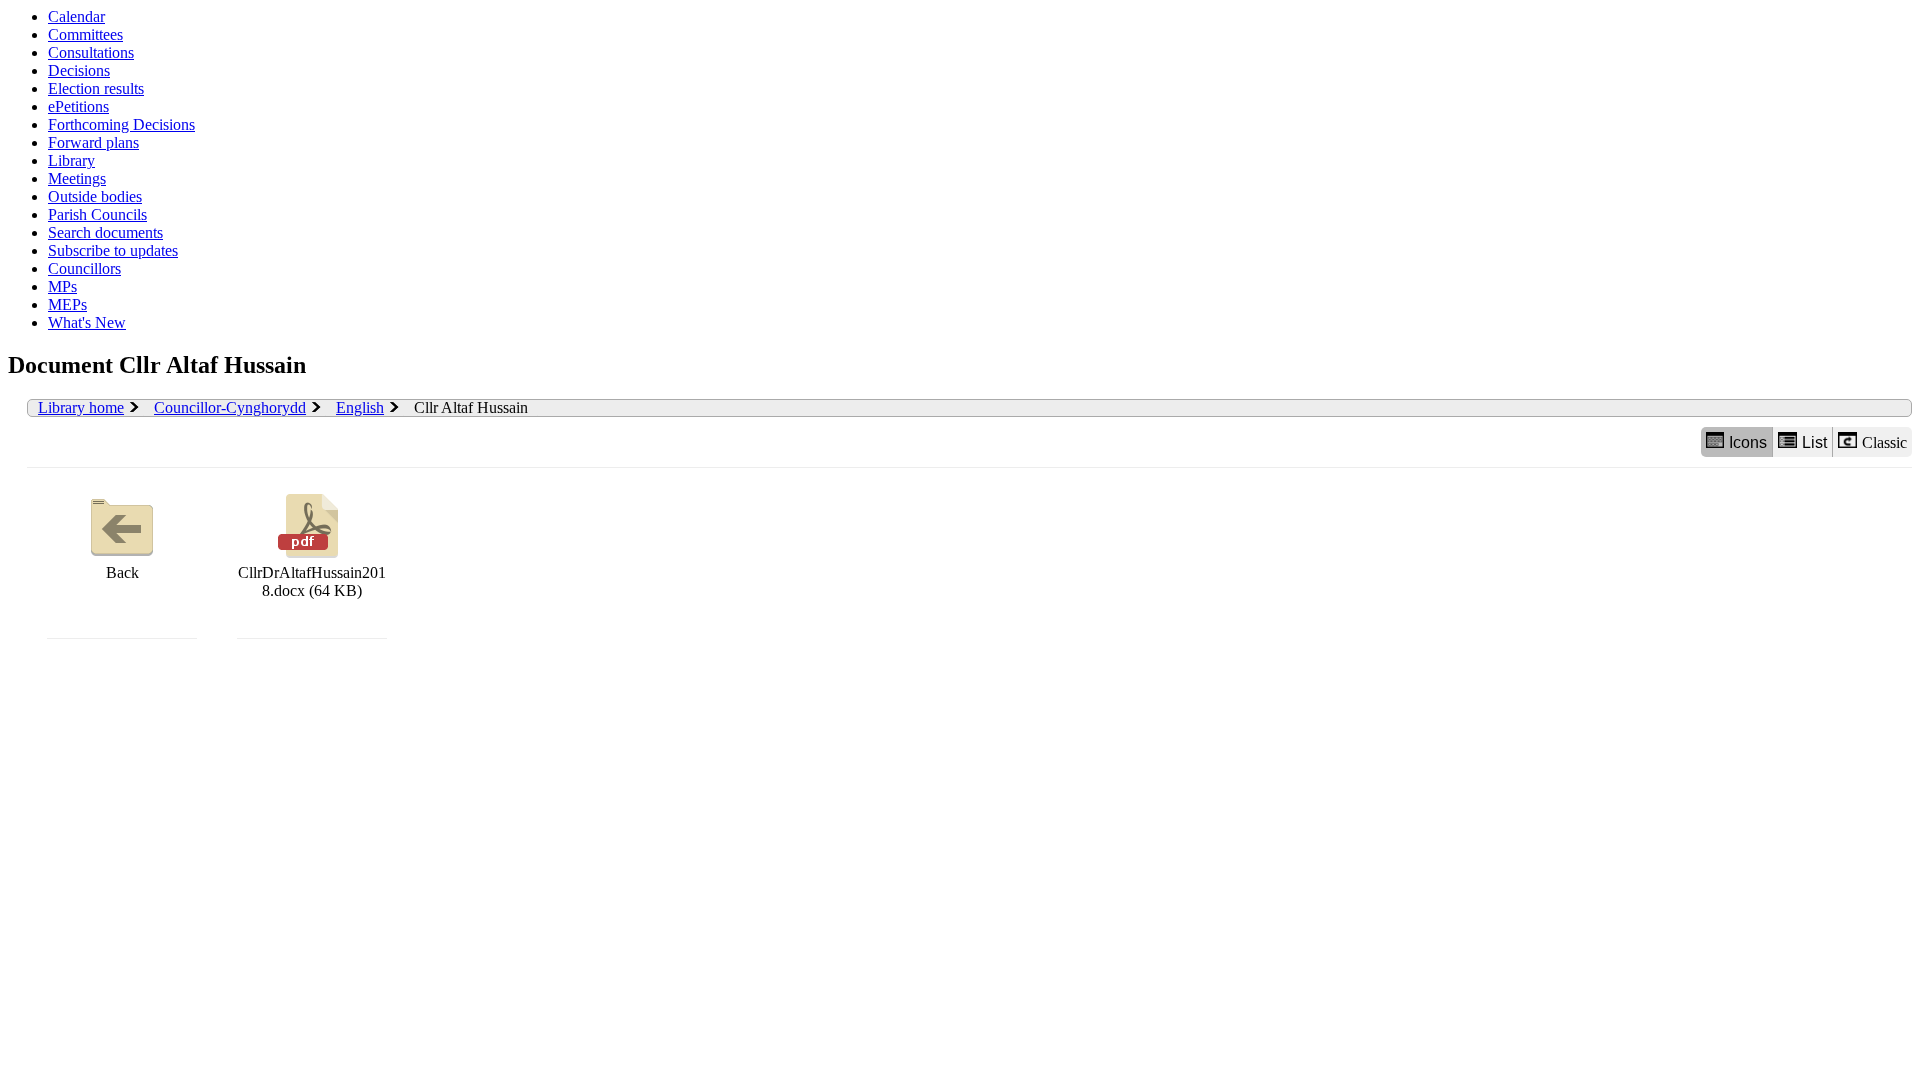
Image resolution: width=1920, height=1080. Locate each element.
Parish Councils (97, 214)
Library (71, 160)
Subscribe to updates (113, 250)
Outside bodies (95, 196)
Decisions (79, 70)
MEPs (67, 304)
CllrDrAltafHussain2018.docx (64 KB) (312, 581)
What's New (87, 322)
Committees (85, 34)
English (360, 407)
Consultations (91, 52)
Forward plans (93, 142)
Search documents (105, 232)
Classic (1884, 442)
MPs (62, 286)
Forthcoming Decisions (121, 124)
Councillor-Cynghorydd (230, 407)
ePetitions (78, 106)
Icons (1748, 442)
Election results (96, 88)
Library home (81, 407)
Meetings (77, 178)
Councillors (84, 268)
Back (122, 572)
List (1814, 442)
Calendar (76, 16)
